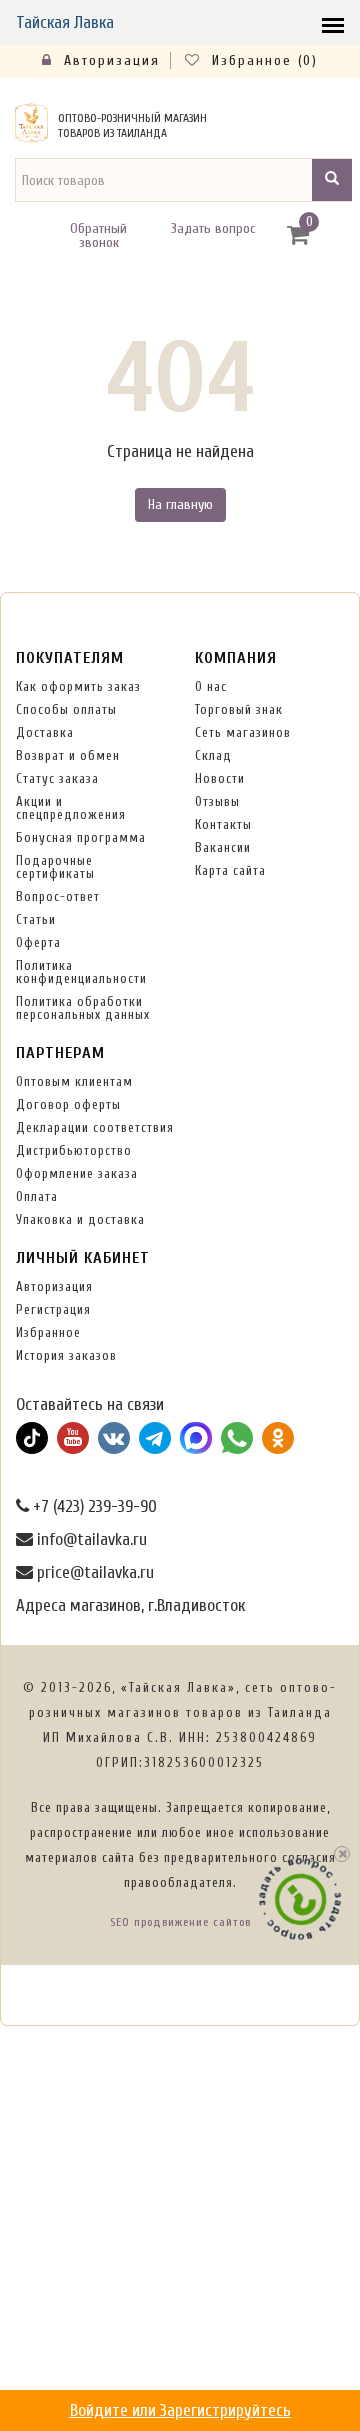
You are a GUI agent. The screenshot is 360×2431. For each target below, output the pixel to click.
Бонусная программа (81, 837)
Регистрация (53, 1309)
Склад (213, 755)
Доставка (45, 732)
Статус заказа (57, 778)
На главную (180, 504)
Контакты (223, 824)
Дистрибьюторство (74, 1150)
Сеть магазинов (243, 732)
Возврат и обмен (68, 755)
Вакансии (223, 847)
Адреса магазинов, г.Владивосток (130, 1605)
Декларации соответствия (95, 1127)
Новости (220, 778)
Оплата (37, 1196)
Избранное (48, 1332)
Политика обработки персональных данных (83, 1008)
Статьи (36, 919)
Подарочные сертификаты (55, 867)
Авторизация (109, 60)
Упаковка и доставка (80, 1219)
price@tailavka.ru (93, 1572)
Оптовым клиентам (74, 1081)
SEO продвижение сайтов (180, 1922)
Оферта (38, 942)
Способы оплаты (66, 709)
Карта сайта (230, 870)
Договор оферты (68, 1104)
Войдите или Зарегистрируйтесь (180, 2410)
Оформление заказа (77, 1173)
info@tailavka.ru (90, 1539)
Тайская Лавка (65, 22)
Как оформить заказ (78, 686)
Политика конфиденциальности (81, 972)
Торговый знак (239, 709)
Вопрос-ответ (58, 896)
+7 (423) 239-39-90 (93, 1506)
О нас (211, 686)
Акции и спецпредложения (71, 808)
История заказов (66, 1355)
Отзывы (217, 801)
